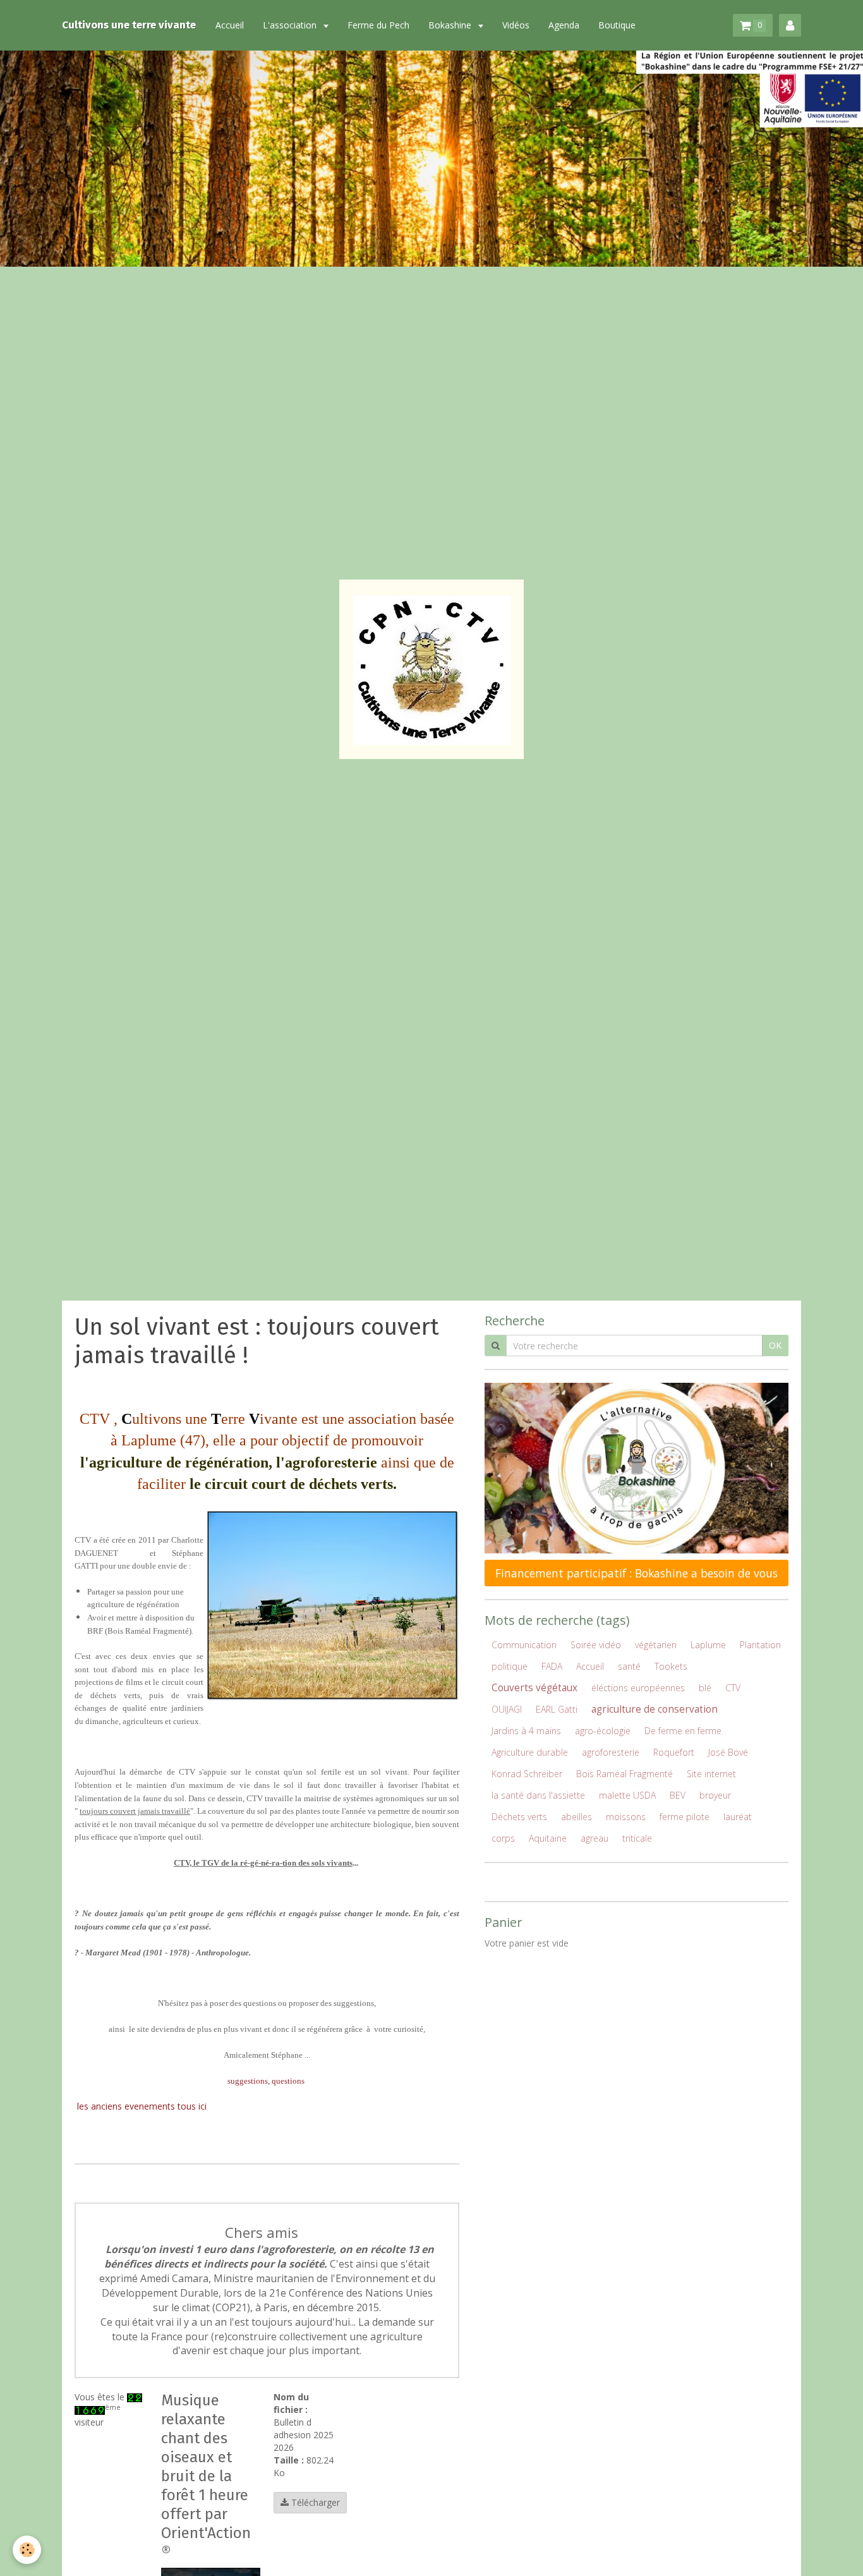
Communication (524, 1645)
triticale (637, 1838)
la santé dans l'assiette (538, 1795)
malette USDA (627, 1795)
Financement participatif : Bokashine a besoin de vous (637, 1573)
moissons (626, 1817)
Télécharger (314, 2502)
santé (629, 1666)
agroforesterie (611, 1752)
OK (775, 1345)
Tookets (671, 1666)
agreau (594, 1838)
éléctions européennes (638, 1688)
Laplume (708, 1645)
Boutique (617, 25)
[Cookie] (27, 2550)
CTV (733, 1688)
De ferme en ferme (683, 1731)
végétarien (656, 1645)
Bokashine (451, 25)
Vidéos (516, 25)
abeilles (576, 1817)
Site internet (711, 1774)
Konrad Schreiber (527, 1774)
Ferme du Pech (378, 25)
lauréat (738, 1817)
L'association (291, 25)
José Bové (728, 1752)
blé (705, 1688)
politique (510, 1666)
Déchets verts (519, 1817)
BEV (678, 1795)
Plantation (760, 1645)
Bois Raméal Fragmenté (625, 1774)
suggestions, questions (266, 2081)
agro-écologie (603, 1731)
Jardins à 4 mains (526, 1731)
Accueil (230, 25)
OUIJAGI (507, 1709)
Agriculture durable (530, 1752)
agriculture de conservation (655, 1709)
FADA (552, 1666)
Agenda (564, 25)
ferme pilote (685, 1817)
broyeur (715, 1795)
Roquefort (674, 1752)
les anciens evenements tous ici (142, 2106)
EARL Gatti (557, 1709)
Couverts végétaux (534, 1688)
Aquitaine (548, 1838)
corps (503, 1838)
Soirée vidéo (596, 1645)
